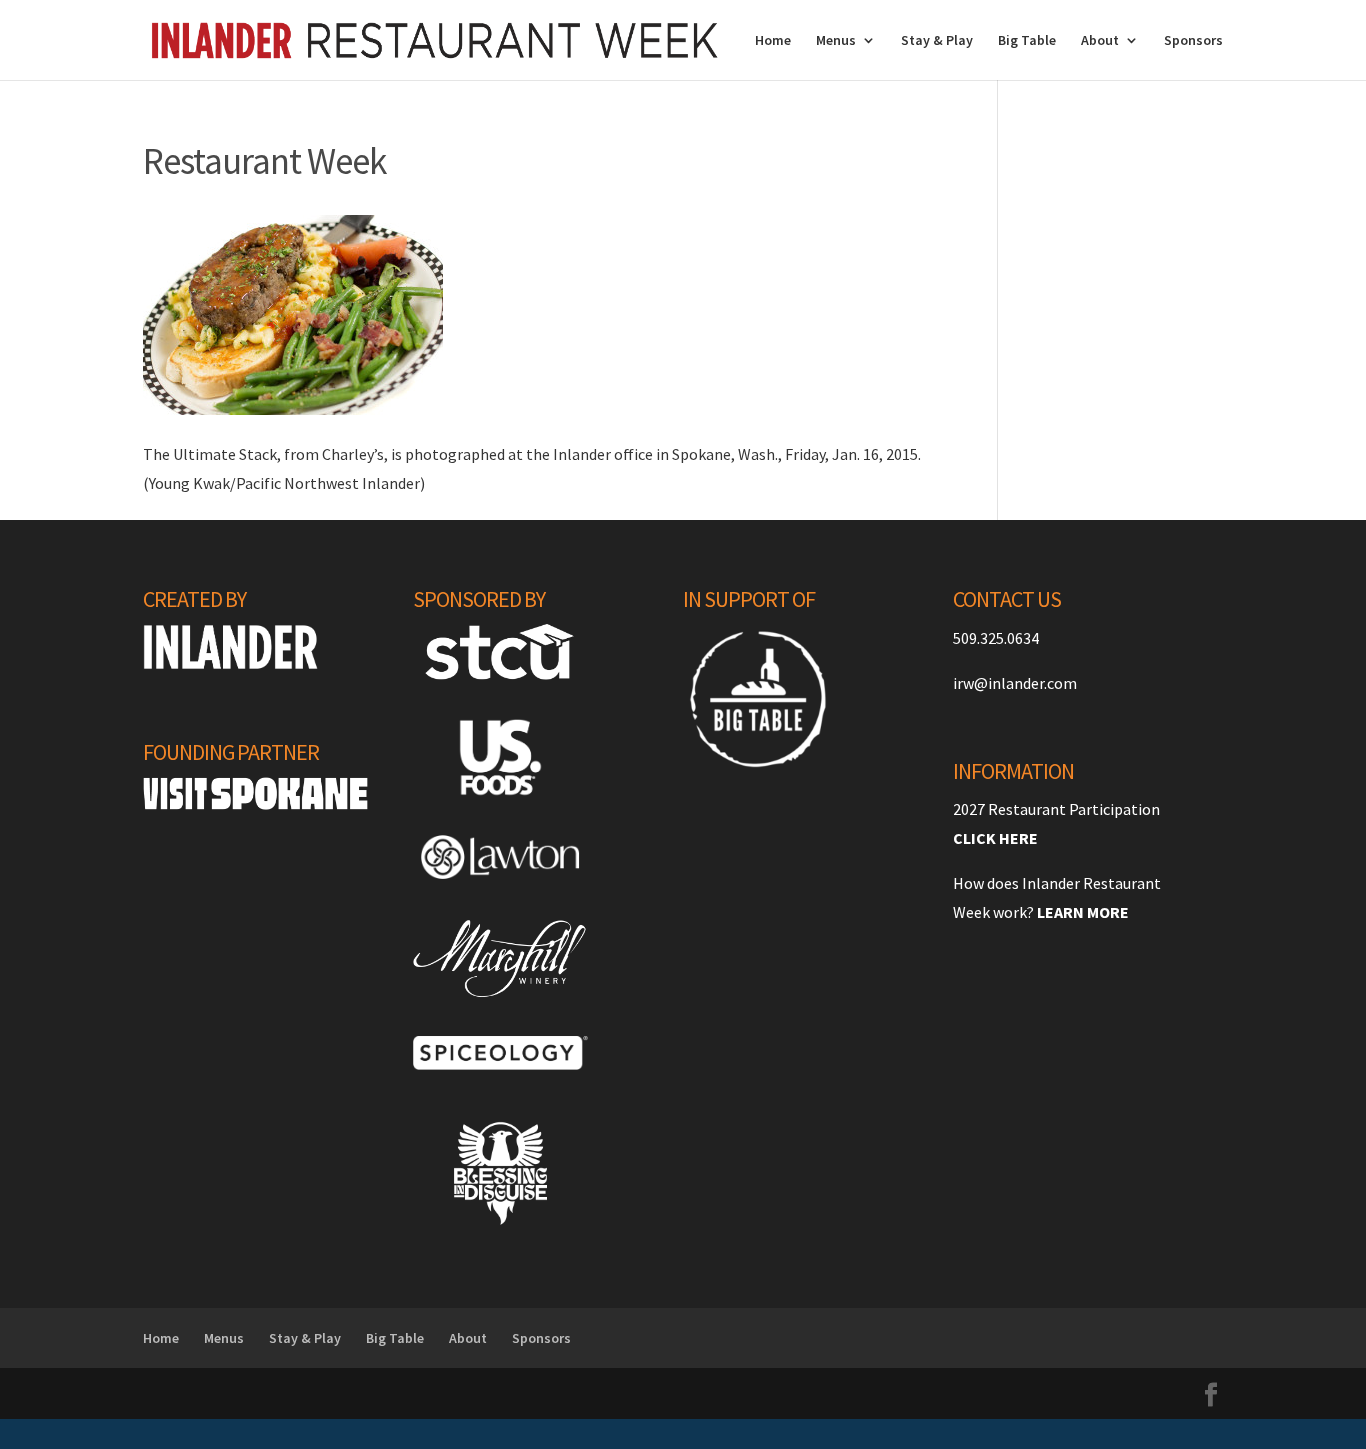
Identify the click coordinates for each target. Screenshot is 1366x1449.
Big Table (1027, 41)
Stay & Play (937, 41)
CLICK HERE (995, 838)
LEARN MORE (1083, 912)
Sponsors (1193, 41)
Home (773, 41)
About (1100, 41)
